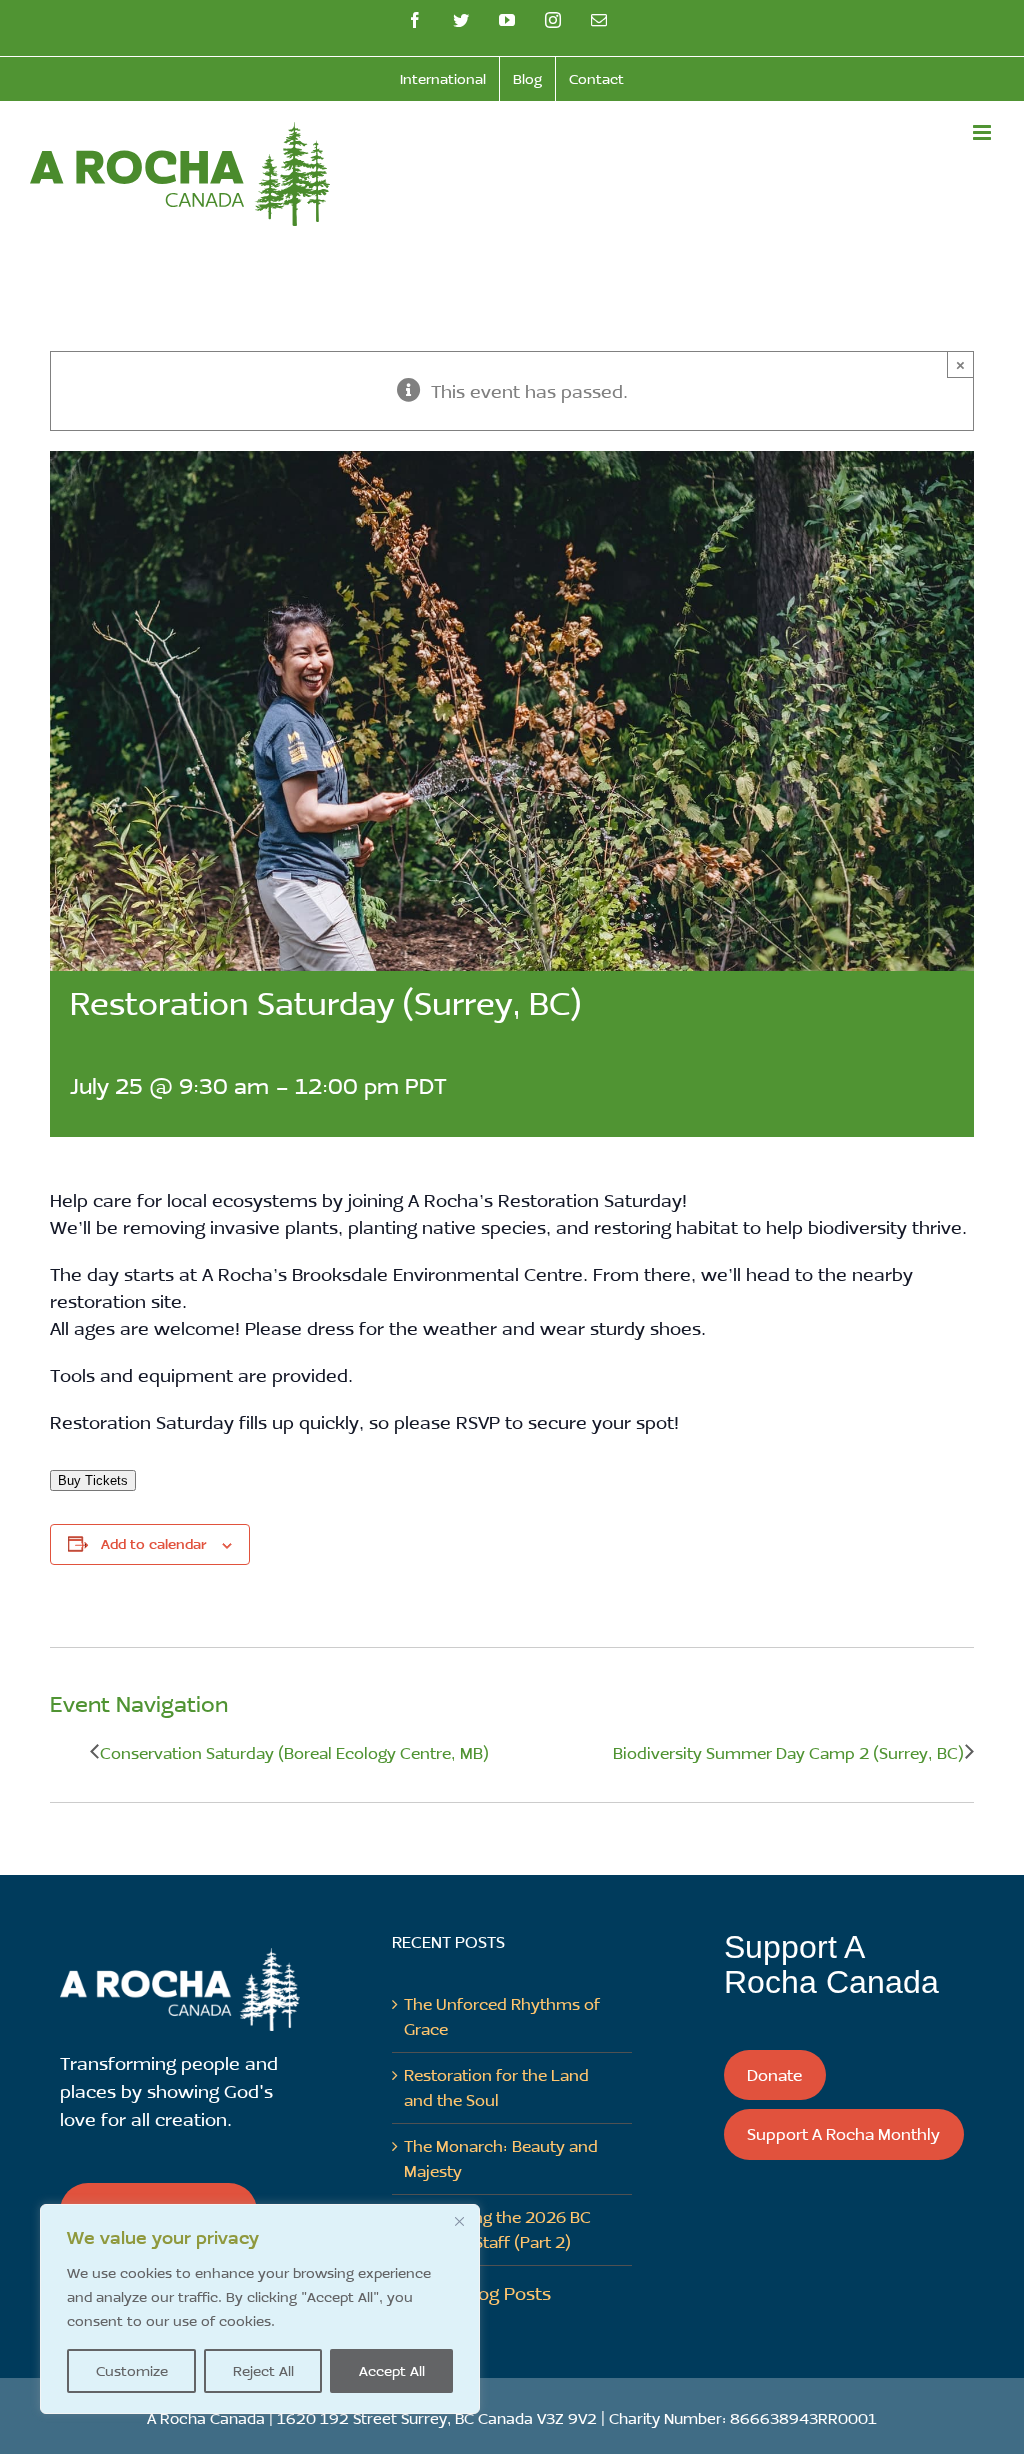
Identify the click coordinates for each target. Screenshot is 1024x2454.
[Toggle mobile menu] (983, 132)
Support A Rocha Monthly (843, 2133)
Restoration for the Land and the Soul (496, 2087)
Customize (132, 2370)
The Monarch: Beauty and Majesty (501, 2158)
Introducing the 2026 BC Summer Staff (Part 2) (497, 2229)
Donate (774, 2074)
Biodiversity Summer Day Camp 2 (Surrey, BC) (788, 1752)
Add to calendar (153, 1543)
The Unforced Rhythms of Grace (502, 2016)
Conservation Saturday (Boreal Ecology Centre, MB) (294, 1752)
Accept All (392, 2370)
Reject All (263, 2370)
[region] (260, 2309)
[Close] (459, 2221)
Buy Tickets (93, 1480)
